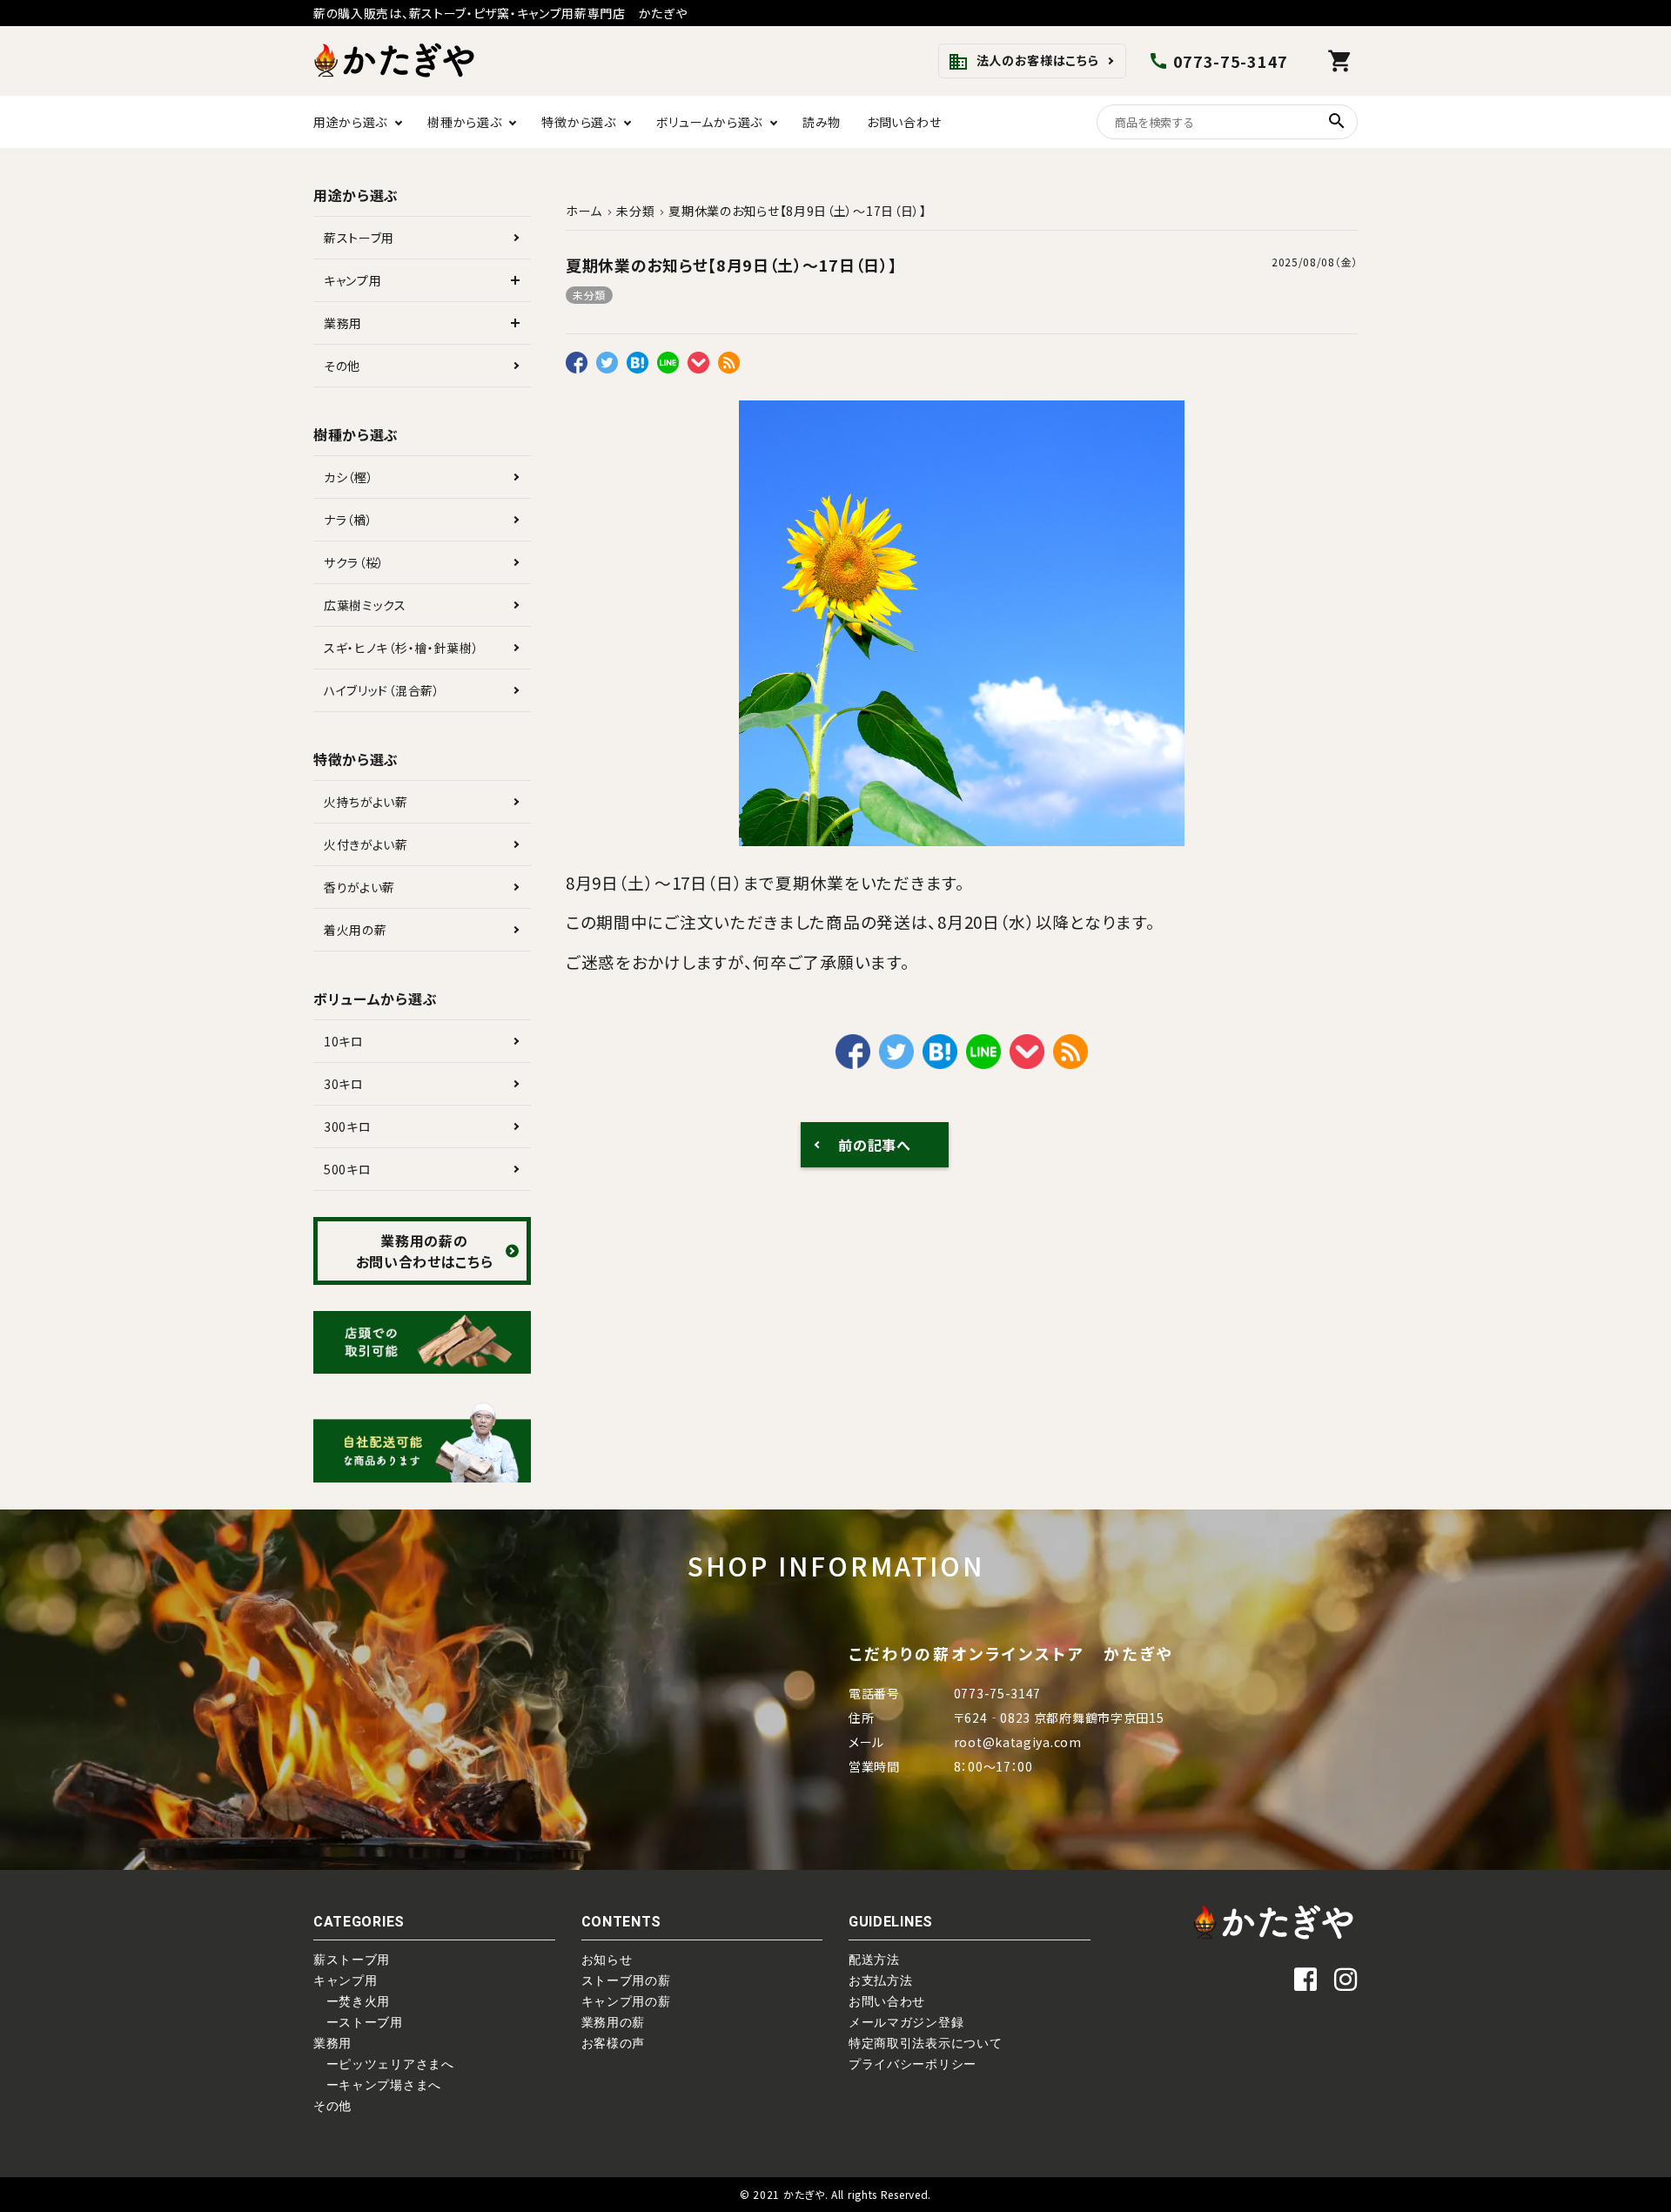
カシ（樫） (349, 477)
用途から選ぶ (350, 122)
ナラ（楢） (349, 520)
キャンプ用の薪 (626, 2001)
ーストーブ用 (358, 2022)
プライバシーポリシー (913, 2064)
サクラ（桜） (354, 562)
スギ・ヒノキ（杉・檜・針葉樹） (402, 648)
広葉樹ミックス (365, 605)
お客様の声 (614, 2043)
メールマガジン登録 (906, 2022)
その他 (342, 366)
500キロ (348, 1169)
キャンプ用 (353, 280)
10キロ (344, 1041)
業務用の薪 (614, 2022)
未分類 (589, 295)
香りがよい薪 (359, 887)
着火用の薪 (356, 930)
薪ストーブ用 (359, 238)
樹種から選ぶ (464, 122)
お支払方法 (881, 1980)
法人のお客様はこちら (1023, 62)
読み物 (822, 122)
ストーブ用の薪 (626, 1980)
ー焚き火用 (352, 2001)
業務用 (343, 323)
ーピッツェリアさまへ (384, 2064)
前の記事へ (875, 1145)
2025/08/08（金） (1315, 262)
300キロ (348, 1126)
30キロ (344, 1084)
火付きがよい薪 (366, 844)
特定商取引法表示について (925, 2043)
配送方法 (874, 1960)
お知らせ (607, 1960)
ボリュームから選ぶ (709, 122)
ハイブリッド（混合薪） (382, 690)
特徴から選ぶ (578, 122)
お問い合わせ (904, 122)
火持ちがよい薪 (366, 802)
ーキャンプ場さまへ (377, 2085)
